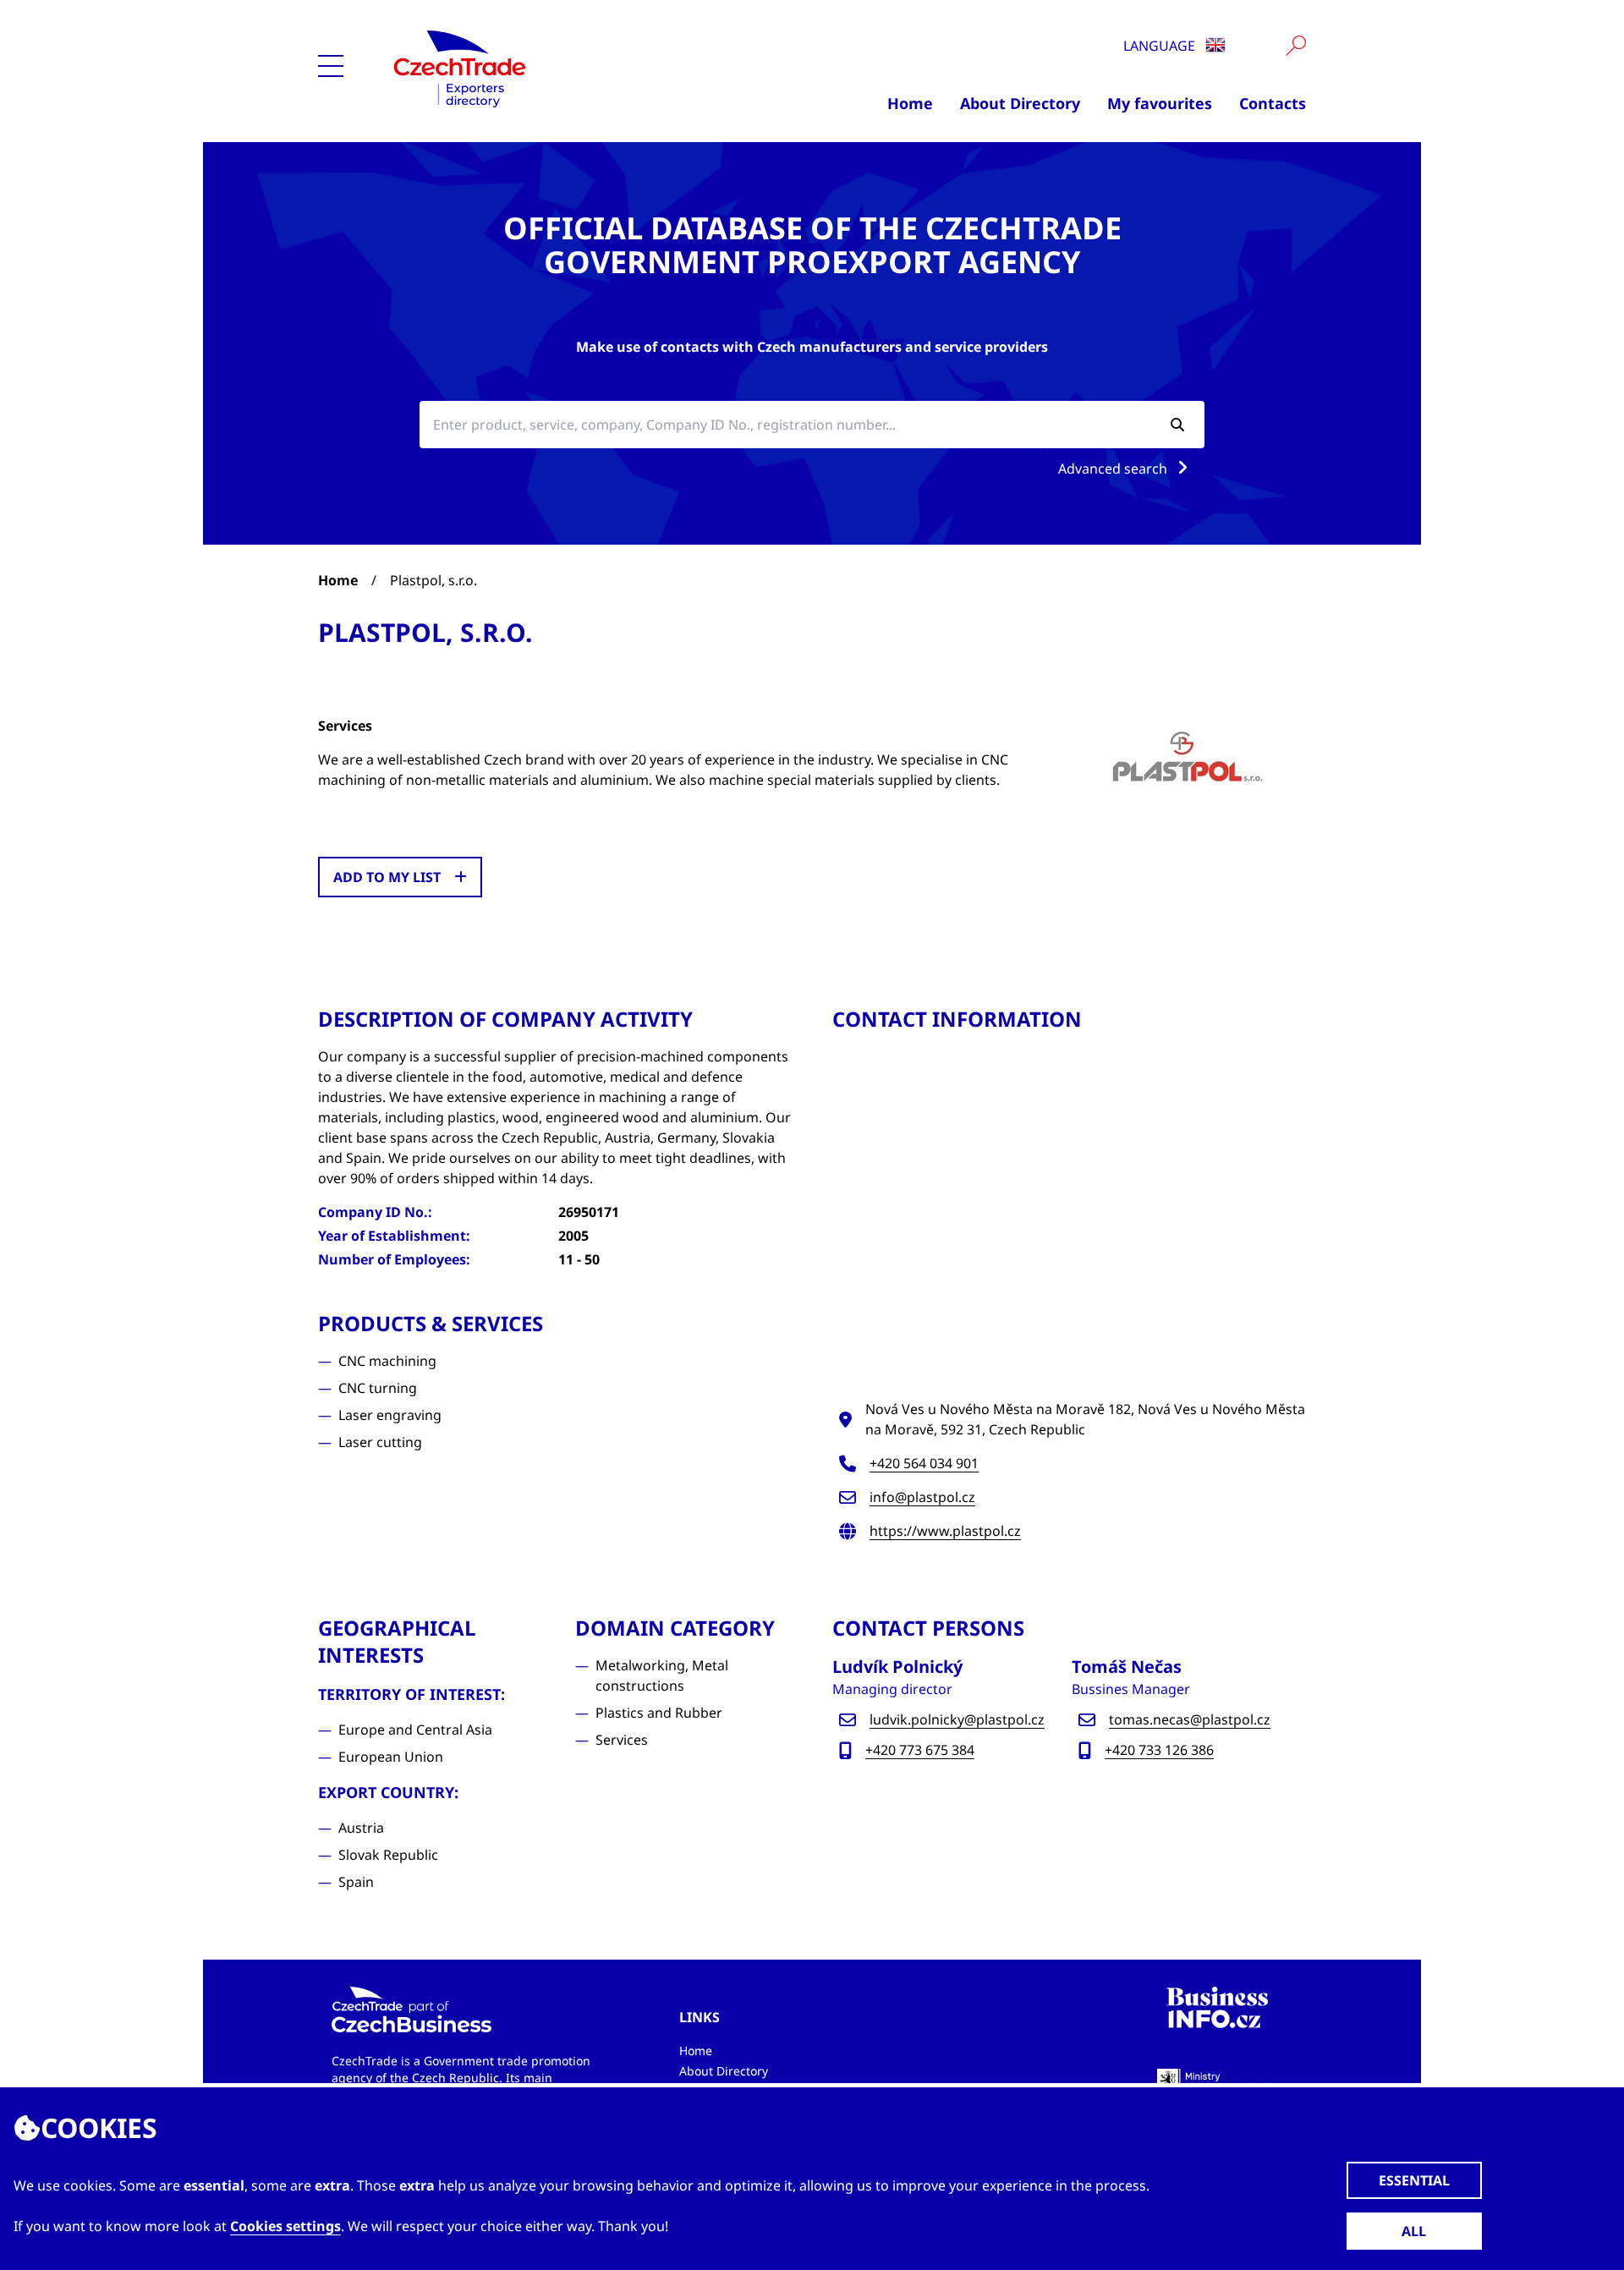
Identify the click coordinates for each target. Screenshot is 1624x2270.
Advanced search (1114, 469)
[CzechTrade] (543, 68)
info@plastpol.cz (922, 1497)
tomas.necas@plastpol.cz (1190, 1719)
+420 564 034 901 (924, 1463)
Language (1161, 46)
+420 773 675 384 (920, 1750)
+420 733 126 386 (1159, 1750)
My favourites (1160, 103)
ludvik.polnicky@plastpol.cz (957, 1719)
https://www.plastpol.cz (945, 1531)
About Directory (1020, 103)
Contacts (1273, 103)
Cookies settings (285, 2226)
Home (910, 103)
